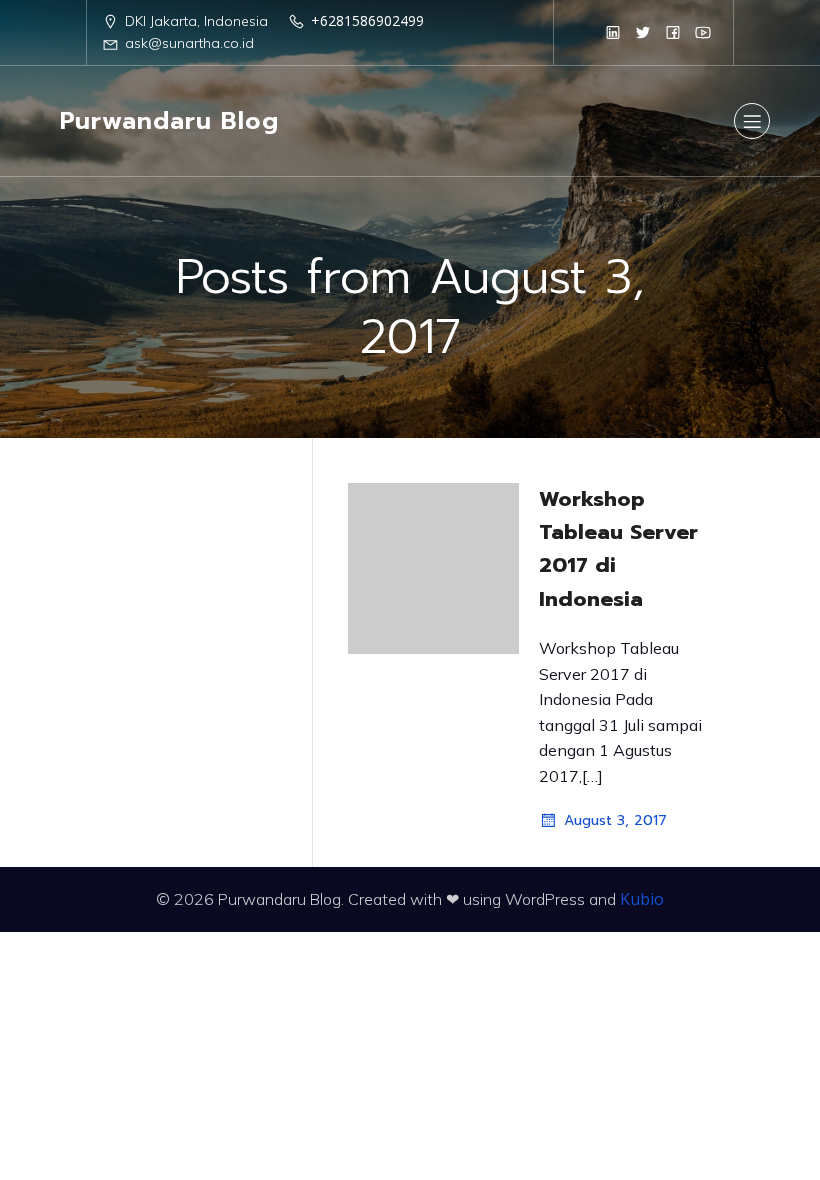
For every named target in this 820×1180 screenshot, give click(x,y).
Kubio (642, 899)
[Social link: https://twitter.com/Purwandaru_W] (643, 32)
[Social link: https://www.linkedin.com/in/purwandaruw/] (613, 32)
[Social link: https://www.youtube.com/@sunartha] (703, 32)
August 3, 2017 (615, 820)
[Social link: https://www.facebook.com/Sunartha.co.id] (673, 32)
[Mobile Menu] (752, 121)
